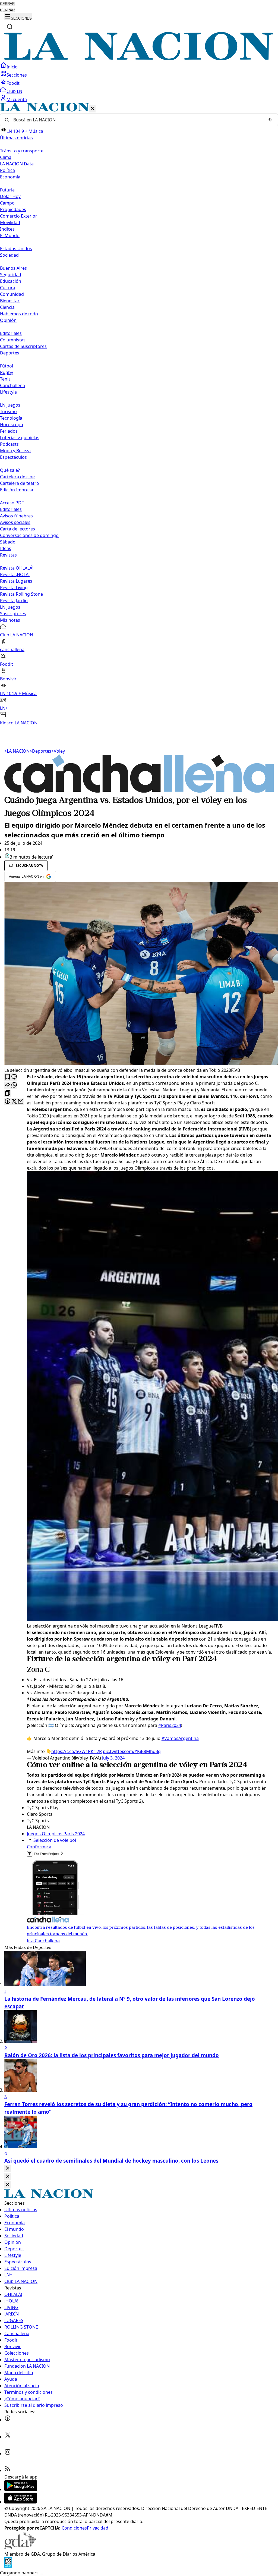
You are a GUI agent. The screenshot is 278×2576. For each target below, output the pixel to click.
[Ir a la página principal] (139, 59)
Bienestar (10, 301)
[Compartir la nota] (8, 1085)
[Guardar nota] (8, 1077)
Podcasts (9, 444)
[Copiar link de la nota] (8, 1093)
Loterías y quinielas (20, 438)
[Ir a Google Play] (21, 2489)
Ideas (6, 548)
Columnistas (13, 340)
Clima (6, 157)
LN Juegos (10, 405)
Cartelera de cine (17, 477)
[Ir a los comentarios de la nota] (14, 1077)
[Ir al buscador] (10, 27)
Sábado (8, 542)
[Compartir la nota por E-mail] (21, 1102)
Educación (11, 281)
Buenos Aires (13, 268)
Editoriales (11, 333)
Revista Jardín (14, 601)
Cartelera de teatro (20, 483)
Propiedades (13, 209)
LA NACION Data (17, 164)
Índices (7, 229)
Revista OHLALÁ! (17, 568)
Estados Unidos (16, 249)
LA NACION (17, 751)
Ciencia (7, 307)
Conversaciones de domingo (29, 535)
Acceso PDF (12, 503)
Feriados (9, 431)
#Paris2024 (170, 1725)
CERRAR (7, 4)
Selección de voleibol (55, 1840)
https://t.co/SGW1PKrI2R (77, 1751)
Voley (58, 751)
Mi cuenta (17, 99)
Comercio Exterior (19, 216)
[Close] (8, 2168)
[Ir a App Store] (21, 2502)
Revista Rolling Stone (21, 594)
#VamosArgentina (180, 1738)
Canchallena (12, 385)
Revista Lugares (16, 581)
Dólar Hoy (10, 196)
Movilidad (10, 222)
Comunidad (12, 294)
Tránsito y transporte (22, 151)
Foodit (13, 83)
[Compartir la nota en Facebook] (8, 1102)
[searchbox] (137, 120)
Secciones (17, 75)
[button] (139, 414)
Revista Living (14, 588)
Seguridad (11, 275)
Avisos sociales (15, 522)
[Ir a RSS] (8, 2470)
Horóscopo (12, 425)
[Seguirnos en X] (8, 2437)
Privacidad (98, 2528)
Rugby (7, 372)
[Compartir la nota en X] (14, 1102)
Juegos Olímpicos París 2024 (56, 1834)
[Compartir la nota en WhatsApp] (14, 1085)
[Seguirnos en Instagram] (8, 2454)
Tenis (5, 379)
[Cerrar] (92, 109)
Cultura (8, 288)
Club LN (14, 91)
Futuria (7, 190)
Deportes (40, 751)
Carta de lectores (18, 529)
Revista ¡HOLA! (15, 574)
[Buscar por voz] (270, 120)
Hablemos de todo (19, 314)
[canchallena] (139, 791)
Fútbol (7, 366)
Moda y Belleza (15, 451)
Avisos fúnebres (16, 516)
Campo (7, 203)
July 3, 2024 (113, 1758)
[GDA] (20, 2547)
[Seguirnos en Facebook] (8, 2420)
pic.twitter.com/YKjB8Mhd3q (132, 1751)
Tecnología (11, 418)
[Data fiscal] (8, 2566)
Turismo (8, 411)
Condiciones (74, 2528)
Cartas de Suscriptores (23, 346)
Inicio (12, 67)
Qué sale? (10, 470)
